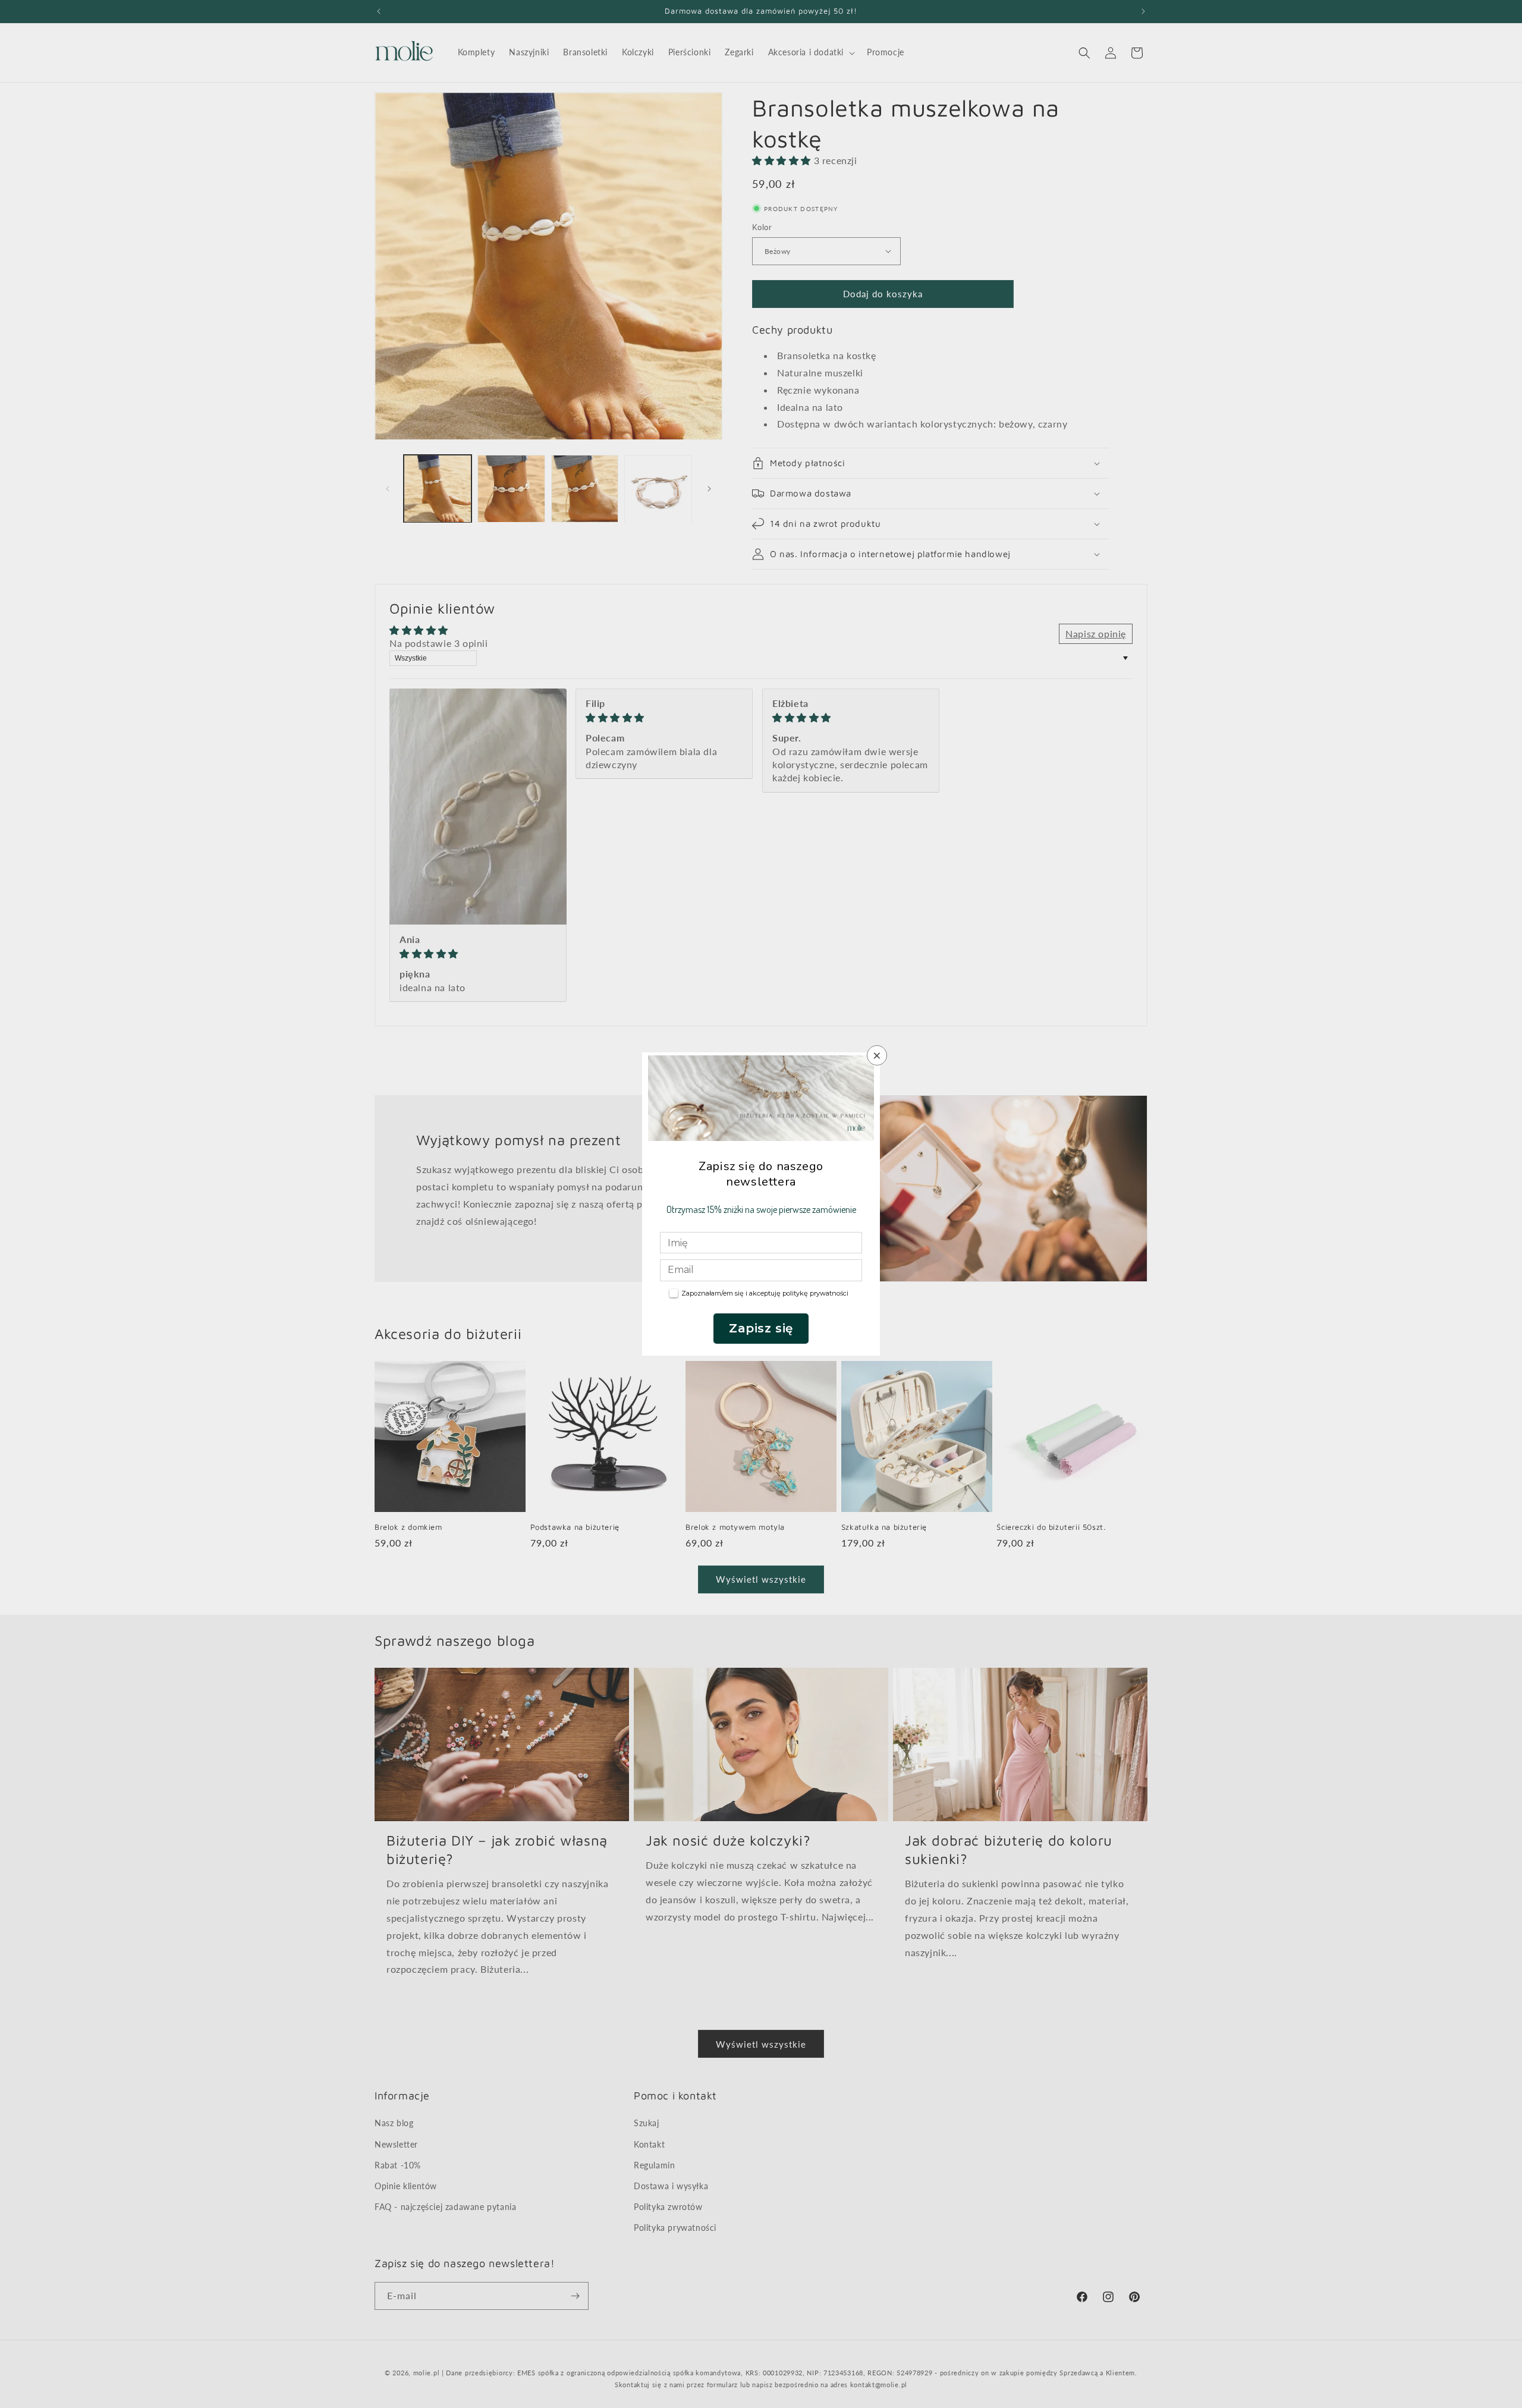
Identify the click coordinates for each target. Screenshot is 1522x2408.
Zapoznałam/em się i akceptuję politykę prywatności (765, 1293)
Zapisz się (761, 1328)
